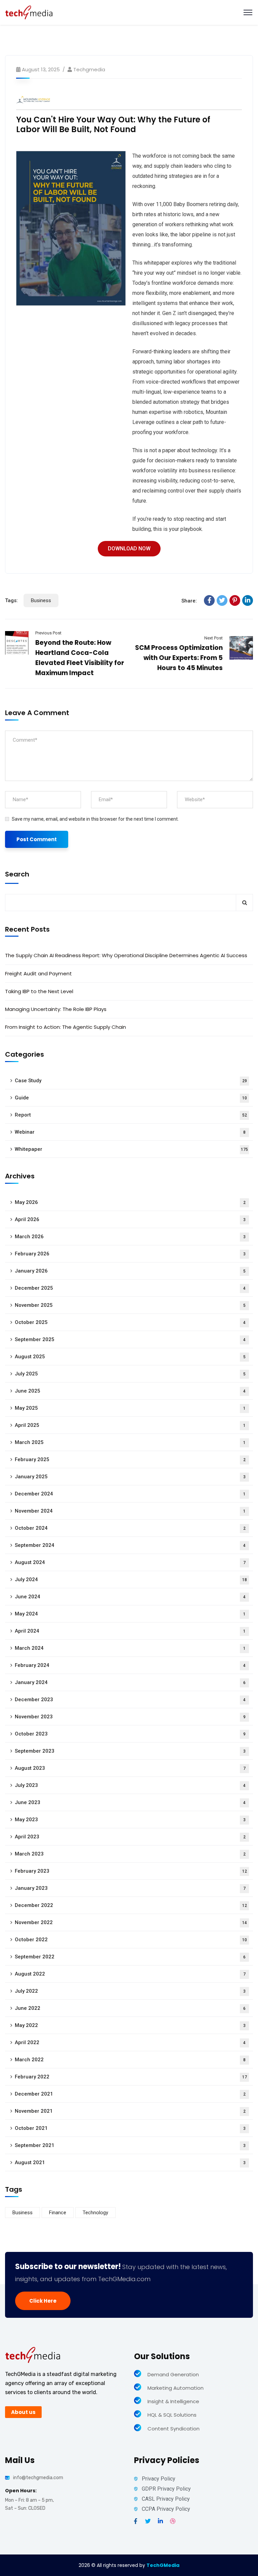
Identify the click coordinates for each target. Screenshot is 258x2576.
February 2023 (131, 1871)
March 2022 (130, 2060)
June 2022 (130, 2008)
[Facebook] (209, 600)
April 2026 (130, 1219)
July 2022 (130, 1991)
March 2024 (130, 1648)
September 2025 (130, 1339)
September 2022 (130, 1957)
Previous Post (48, 633)
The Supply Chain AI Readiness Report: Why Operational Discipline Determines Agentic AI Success (126, 955)
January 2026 (130, 1271)
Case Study (131, 1081)
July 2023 (130, 1785)
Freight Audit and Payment (38, 973)
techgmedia (89, 69)
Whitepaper (131, 1149)
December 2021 (130, 2094)
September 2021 (130, 2145)
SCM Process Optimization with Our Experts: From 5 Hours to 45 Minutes (179, 658)
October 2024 (130, 1528)
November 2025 (130, 1305)
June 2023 (130, 1802)
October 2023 (130, 1734)
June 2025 (130, 1391)
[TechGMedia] (29, 12)
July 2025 (130, 1374)
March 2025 (130, 1442)
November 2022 (131, 1922)
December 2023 (130, 1700)
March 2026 (130, 1237)
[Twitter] (222, 600)
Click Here (43, 2301)
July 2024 (131, 1579)
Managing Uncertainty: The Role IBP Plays (56, 1009)
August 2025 (130, 1357)
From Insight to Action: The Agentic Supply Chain (66, 1027)
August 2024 (130, 1562)
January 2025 (130, 1477)
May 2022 (130, 2025)
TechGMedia (163, 2565)
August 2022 (130, 1974)
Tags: (11, 600)
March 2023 (130, 1854)
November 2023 (130, 1717)
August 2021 (130, 2162)
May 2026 (130, 1202)
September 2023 (130, 1751)
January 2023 (130, 1888)
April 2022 (130, 2042)
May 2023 (130, 1820)
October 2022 (131, 1940)
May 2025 (130, 1408)
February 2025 (130, 1459)
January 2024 (130, 1682)
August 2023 (130, 1768)
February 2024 (130, 1665)
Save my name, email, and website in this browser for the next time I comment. (95, 819)
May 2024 (130, 1614)
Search (17, 874)
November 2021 (130, 2111)
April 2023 (130, 1837)
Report (131, 1115)
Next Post (213, 638)
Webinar (130, 1132)
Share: (189, 601)
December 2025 (130, 1288)
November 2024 (130, 1511)
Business (41, 600)
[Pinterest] (235, 600)
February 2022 (131, 2077)
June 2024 (130, 1597)
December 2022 (131, 1905)
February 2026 (130, 1254)
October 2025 (130, 1322)
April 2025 (130, 1425)
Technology (95, 2213)
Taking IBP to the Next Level (39, 991)
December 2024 (130, 1494)
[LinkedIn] (248, 600)
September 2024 (130, 1545)
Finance (58, 2213)
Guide (131, 1098)
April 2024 (130, 1631)
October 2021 (130, 2128)
